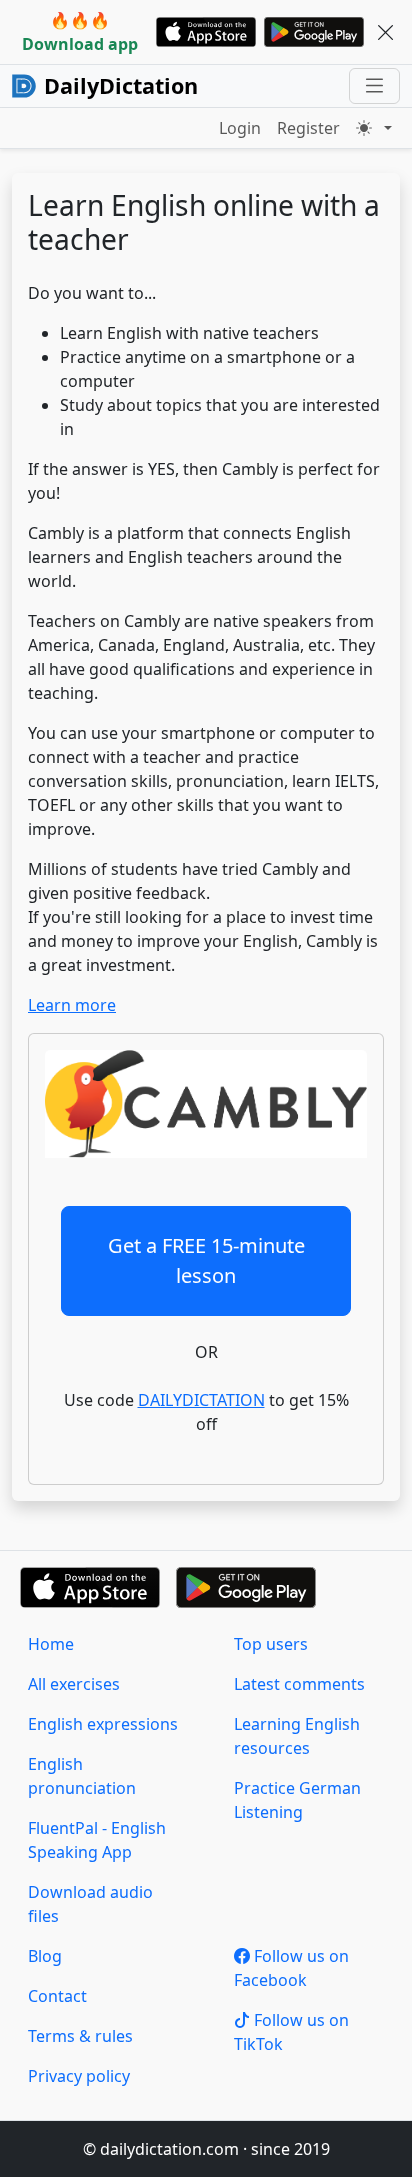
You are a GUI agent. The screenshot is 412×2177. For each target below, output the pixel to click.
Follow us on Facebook (291, 1968)
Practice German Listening (297, 1800)
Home (51, 1644)
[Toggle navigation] (374, 86)
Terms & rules (80, 2036)
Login (240, 128)
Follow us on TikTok (291, 2032)
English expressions (103, 1724)
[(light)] (374, 128)
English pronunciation (82, 1776)
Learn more (72, 1005)
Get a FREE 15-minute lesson (206, 1260)
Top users (271, 1644)
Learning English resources (297, 1736)
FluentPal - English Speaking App (97, 1840)
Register (308, 128)
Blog (45, 1956)
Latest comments (299, 1684)
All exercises (74, 1684)
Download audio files (90, 1904)
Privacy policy (79, 2076)
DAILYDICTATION (201, 1400)
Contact (57, 1996)
